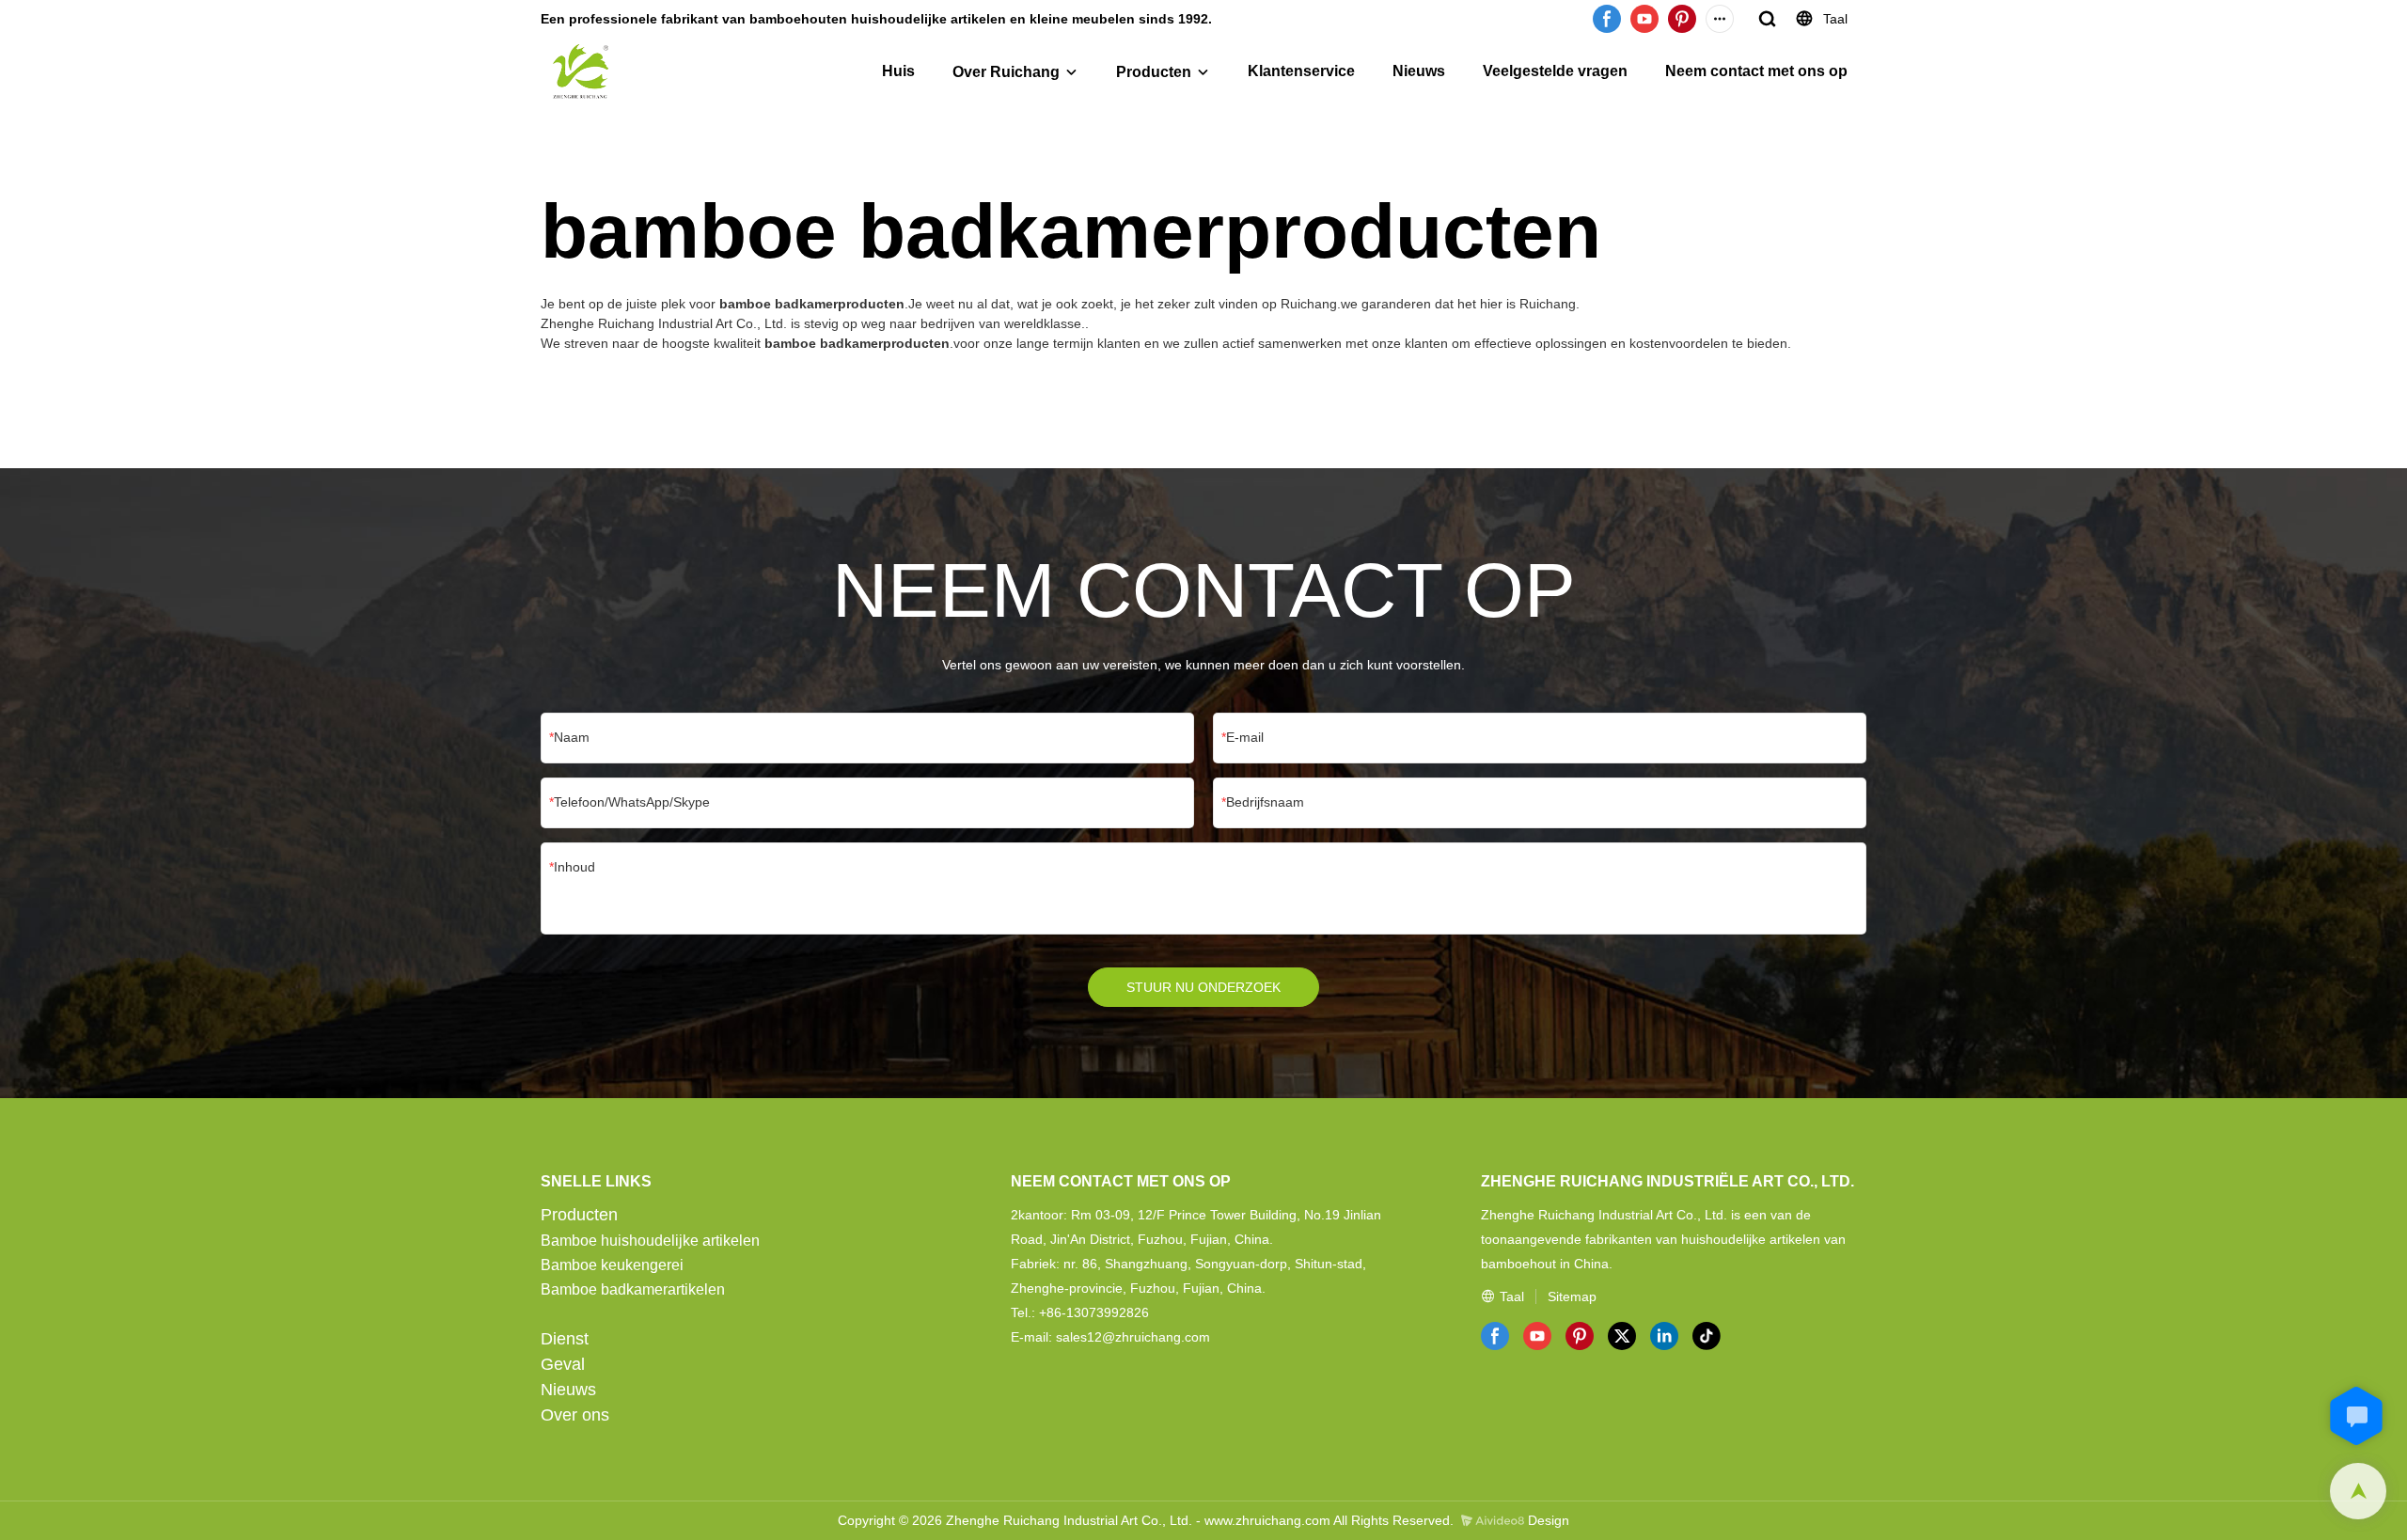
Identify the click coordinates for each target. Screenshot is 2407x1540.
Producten (1154, 72)
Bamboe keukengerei (612, 1265)
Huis (898, 71)
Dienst (565, 1339)
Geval (563, 1364)
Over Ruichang (1006, 72)
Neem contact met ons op (1756, 71)
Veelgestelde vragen (1555, 71)
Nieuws (1419, 71)
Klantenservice (1301, 71)
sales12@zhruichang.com (1133, 1337)
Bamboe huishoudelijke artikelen (650, 1241)
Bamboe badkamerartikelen (633, 1289)
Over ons (575, 1415)
